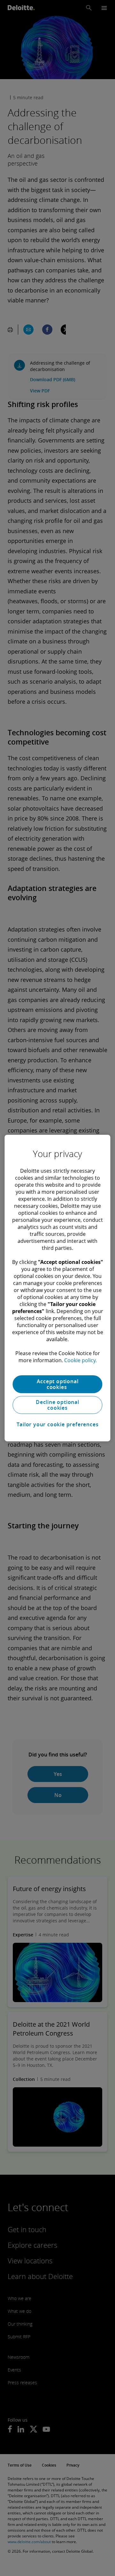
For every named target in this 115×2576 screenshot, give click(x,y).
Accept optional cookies (58, 1384)
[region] (57, 1288)
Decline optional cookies (57, 1405)
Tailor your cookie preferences (58, 1424)
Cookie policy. (80, 1360)
